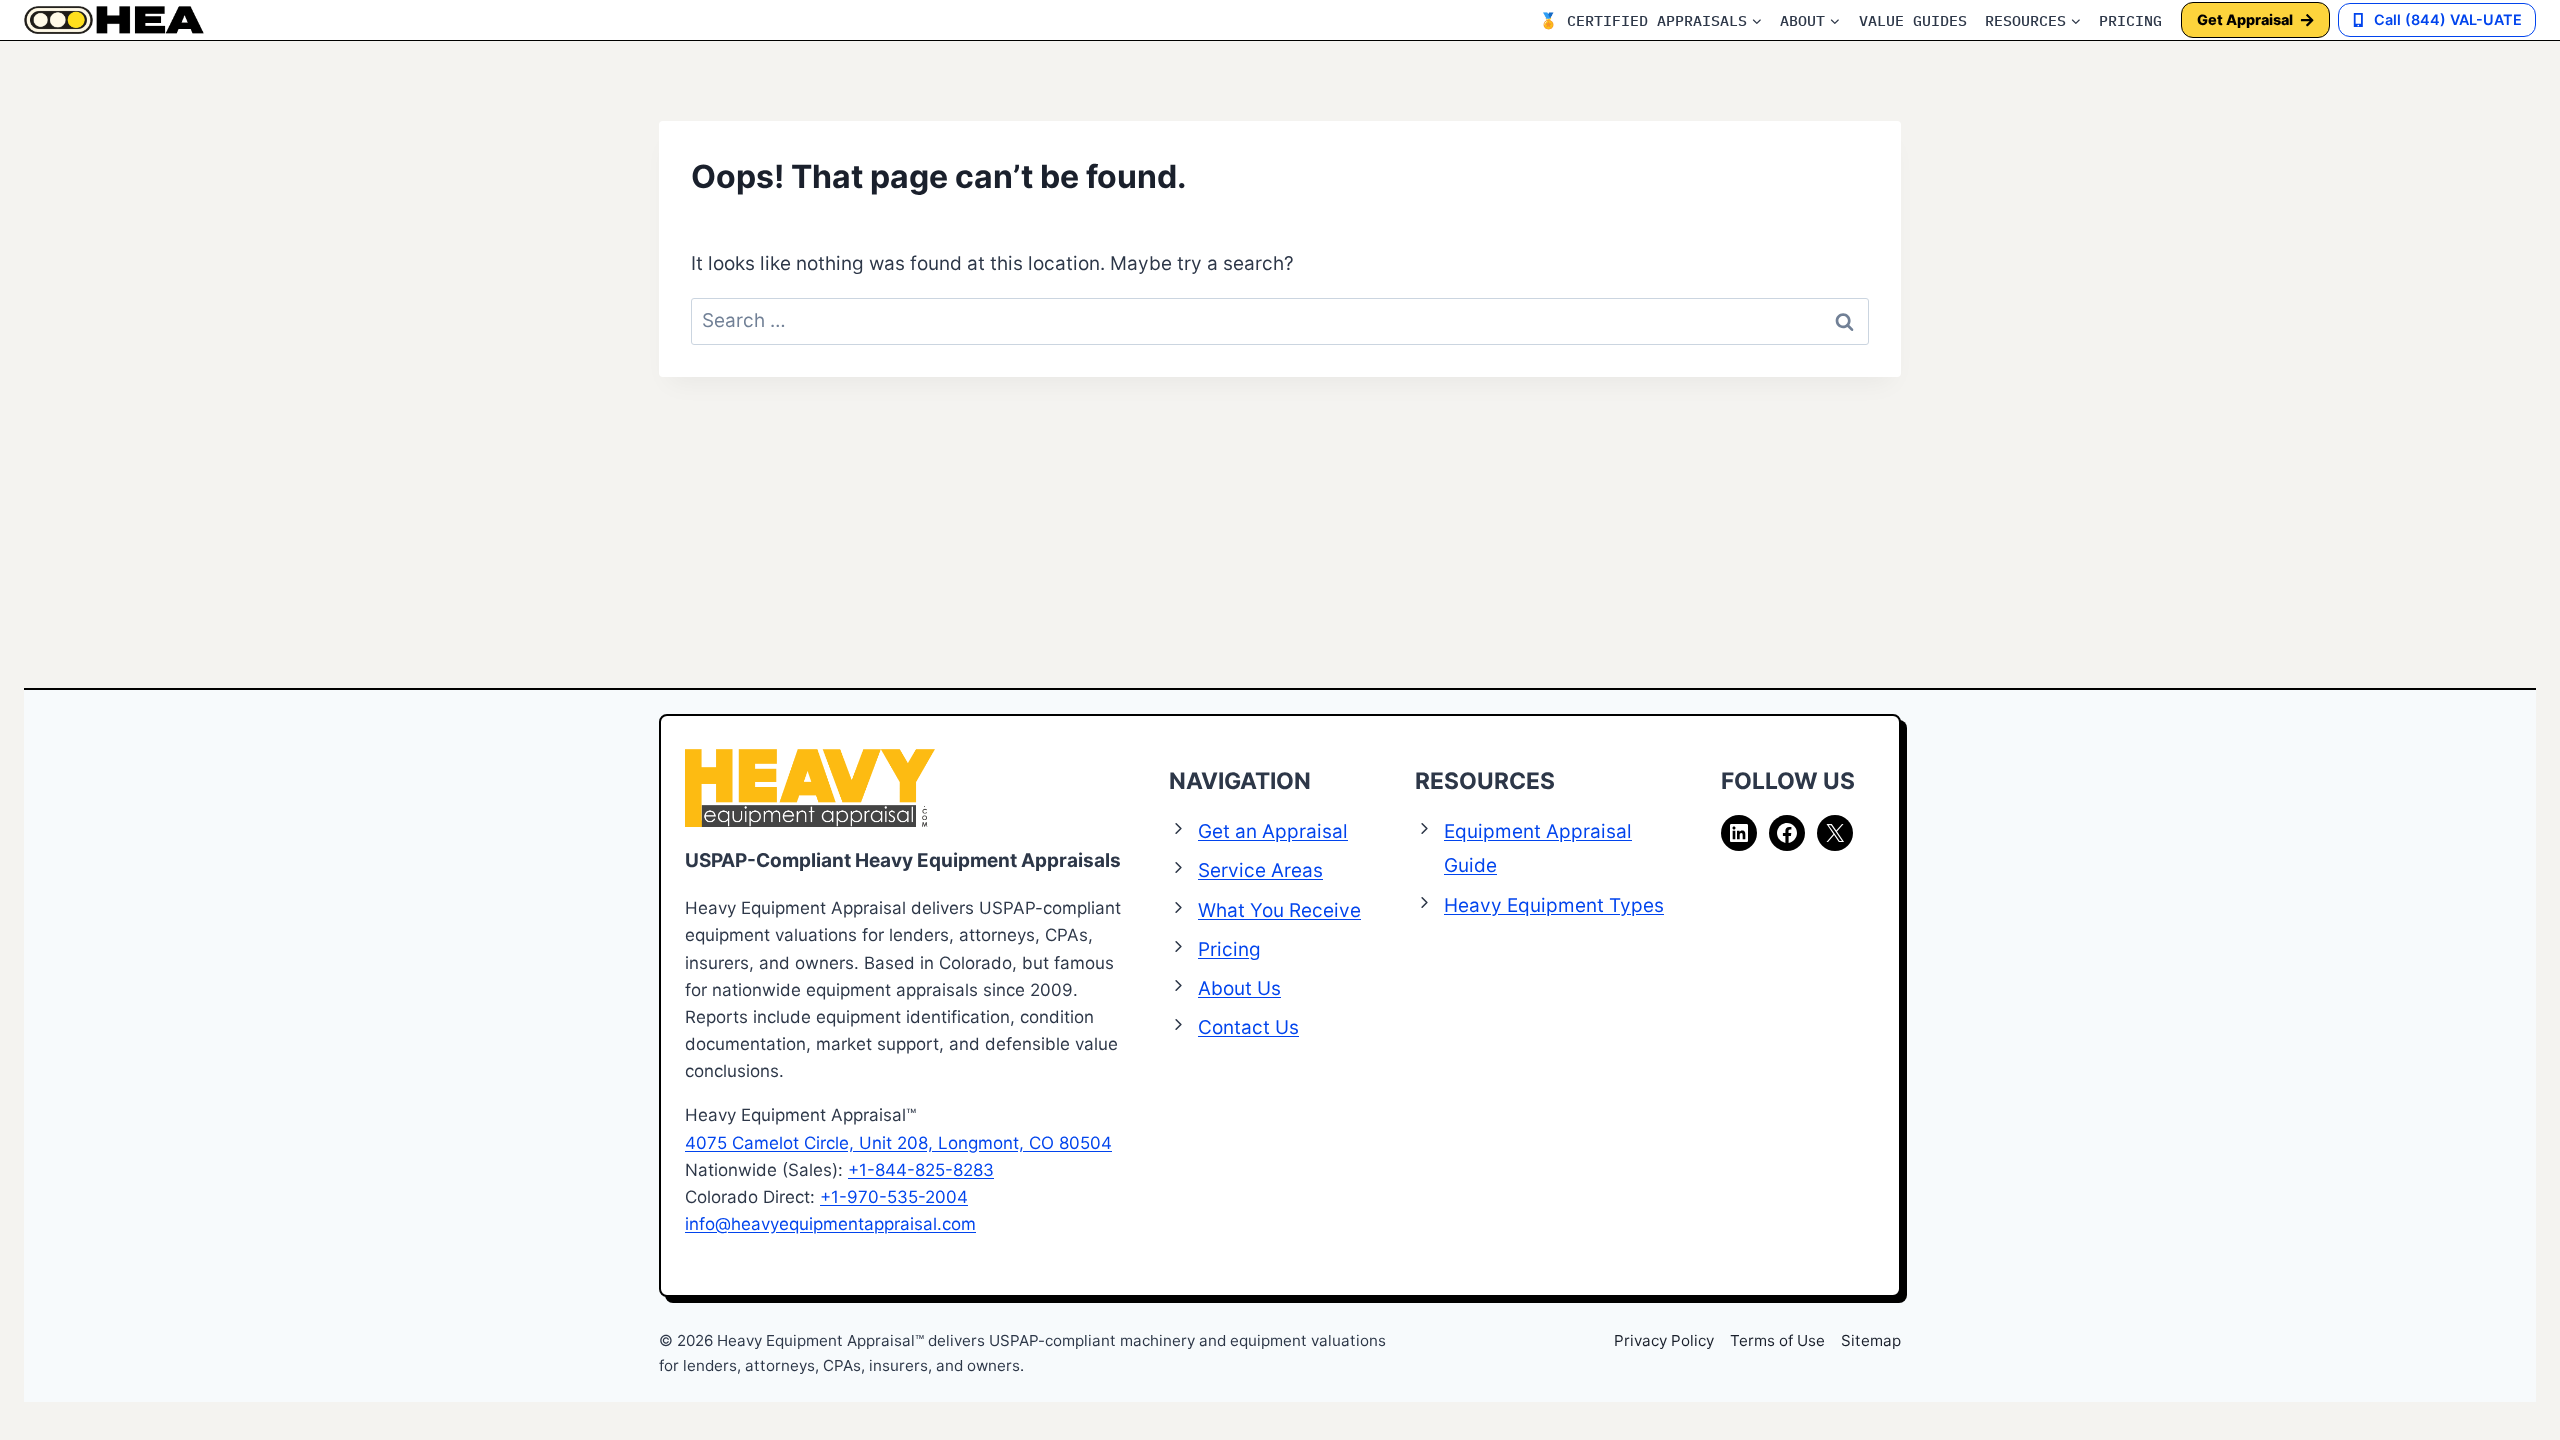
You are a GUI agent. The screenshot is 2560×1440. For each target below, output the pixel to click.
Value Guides (1913, 19)
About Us (1239, 988)
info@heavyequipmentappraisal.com (830, 1224)
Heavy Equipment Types (1554, 905)
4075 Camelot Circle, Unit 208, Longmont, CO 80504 (898, 1143)
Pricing (2130, 19)
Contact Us (1248, 1027)
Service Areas (1260, 870)
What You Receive (1279, 910)
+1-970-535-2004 (894, 1197)
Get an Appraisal (1273, 831)
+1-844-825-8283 (921, 1170)
